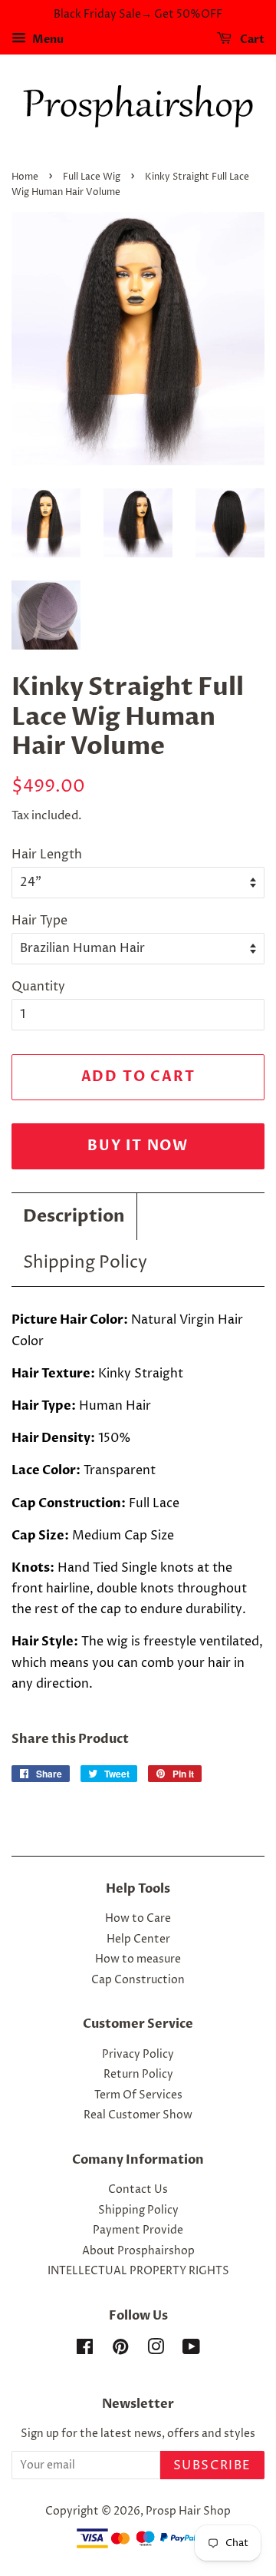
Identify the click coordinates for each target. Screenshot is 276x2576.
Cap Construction (138, 1980)
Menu (47, 40)
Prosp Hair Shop (188, 2512)
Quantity (38, 987)
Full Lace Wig (92, 177)
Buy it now (138, 1146)
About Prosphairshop (138, 2251)
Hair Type (39, 921)
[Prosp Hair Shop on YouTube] (191, 2350)
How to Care (138, 1919)
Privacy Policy (138, 2055)
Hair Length (47, 855)
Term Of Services (138, 2095)
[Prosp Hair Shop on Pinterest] (120, 2350)
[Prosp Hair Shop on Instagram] (156, 2350)
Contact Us (138, 2190)
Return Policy (138, 2075)
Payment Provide (138, 2230)
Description (74, 1216)
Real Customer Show (138, 2115)
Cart (251, 40)
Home (25, 177)
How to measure (138, 1959)
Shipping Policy (85, 1263)
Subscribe (212, 2465)
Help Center (138, 1939)
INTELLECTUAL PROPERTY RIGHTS (138, 2271)
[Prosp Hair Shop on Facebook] (85, 2350)
